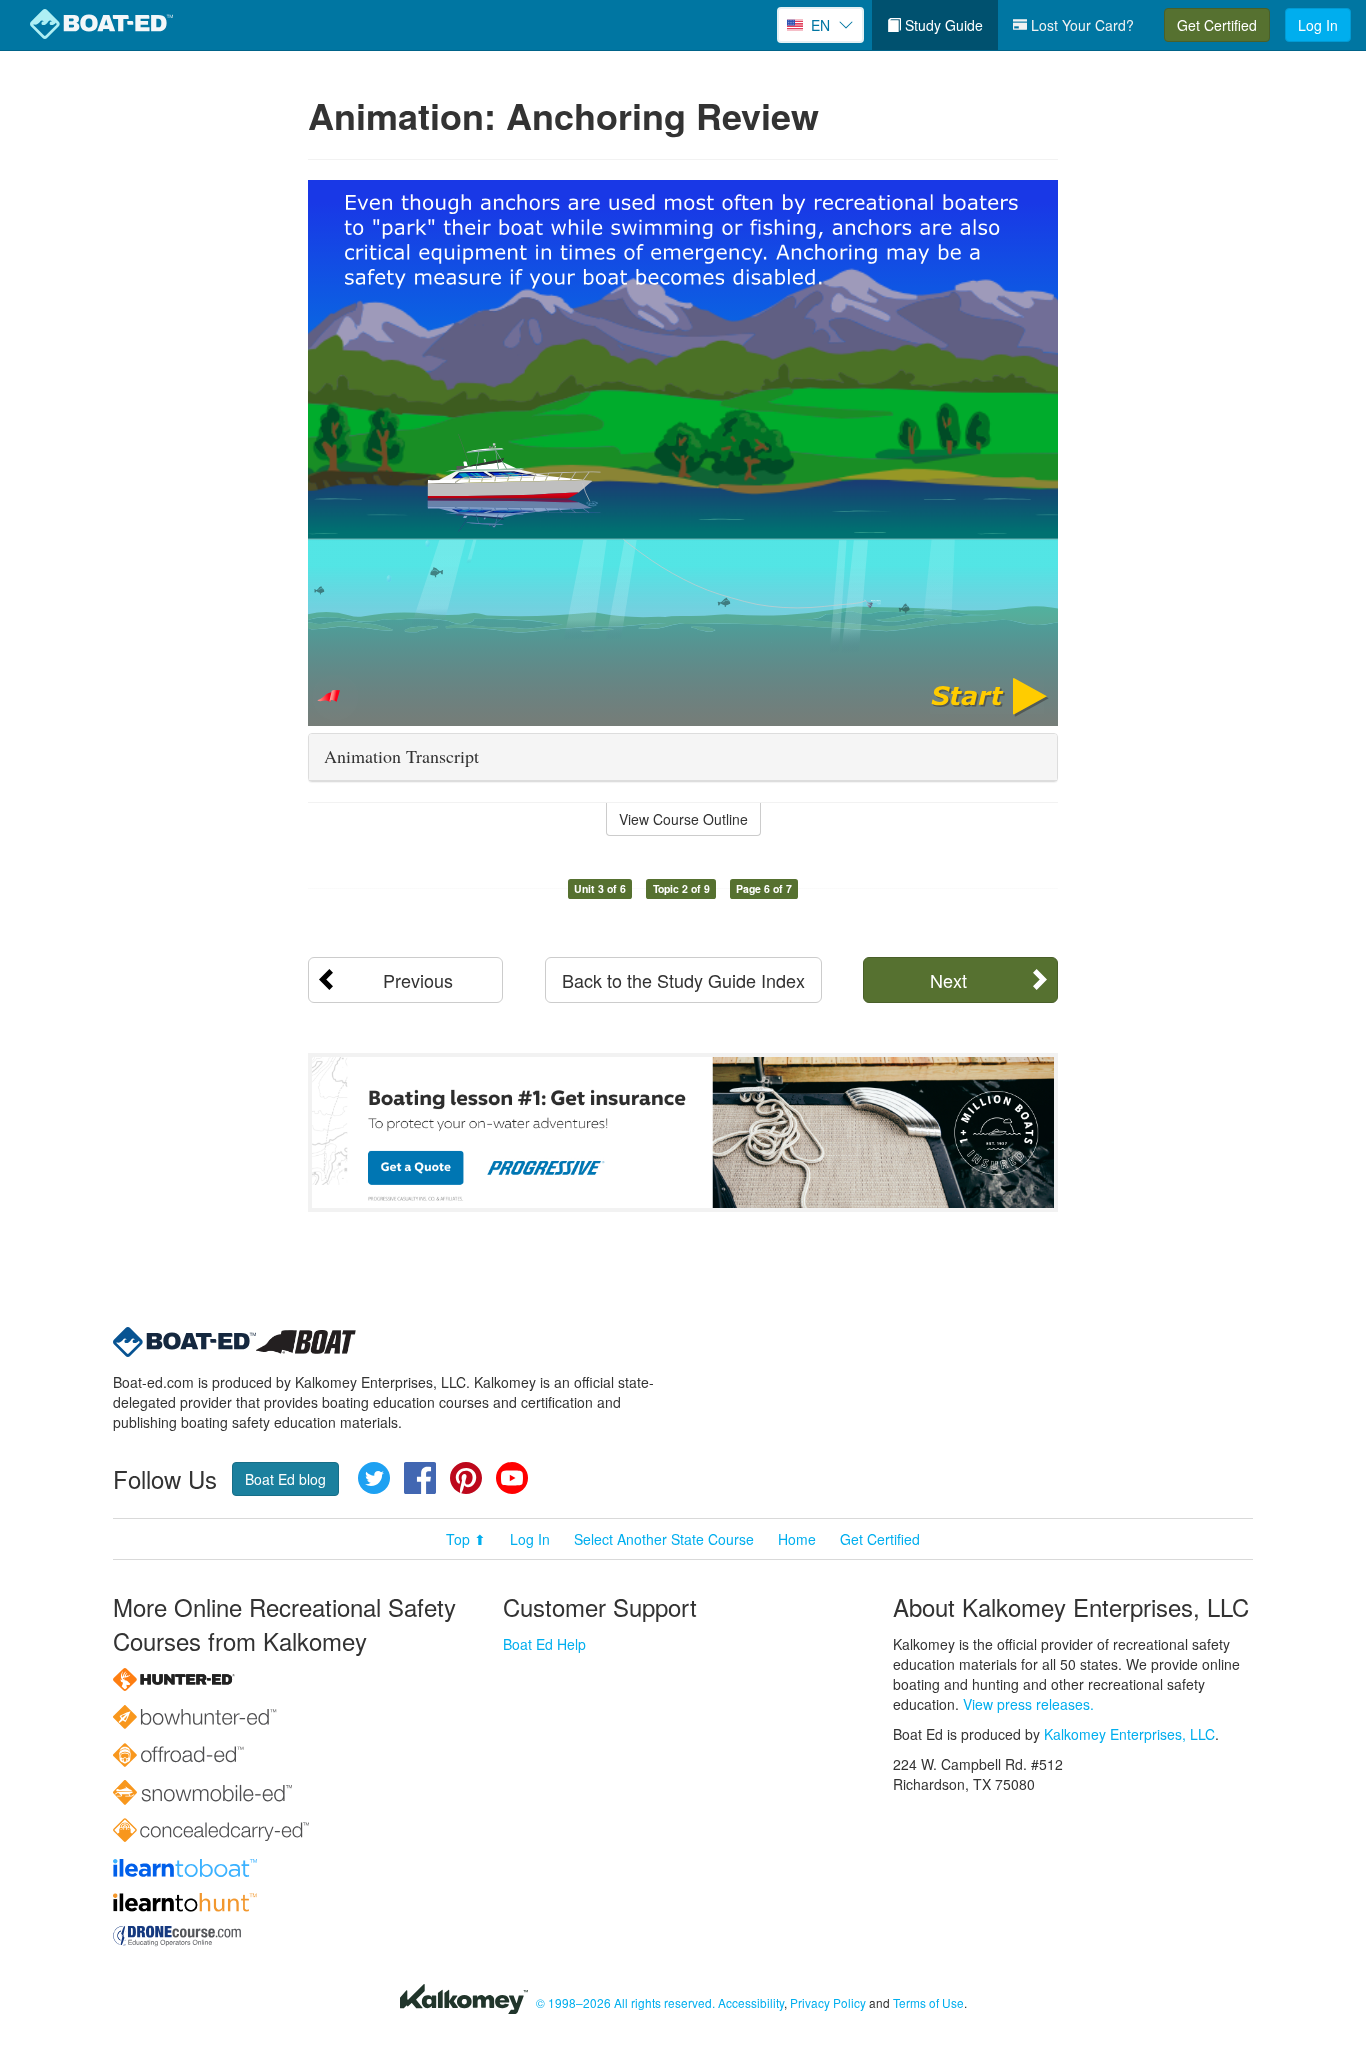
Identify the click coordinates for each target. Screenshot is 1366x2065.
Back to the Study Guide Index (683, 980)
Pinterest (466, 1478)
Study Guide (942, 25)
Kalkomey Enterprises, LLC (1129, 1734)
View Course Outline (683, 819)
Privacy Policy (828, 2002)
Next (948, 980)
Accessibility (751, 2002)
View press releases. (1028, 1704)
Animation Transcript (401, 756)
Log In (1318, 25)
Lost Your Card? (1080, 25)
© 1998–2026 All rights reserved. (625, 2002)
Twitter (374, 1478)
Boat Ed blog (285, 1479)
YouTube (512, 1478)
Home (797, 1539)
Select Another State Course (664, 1539)
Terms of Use (928, 2002)
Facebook (420, 1478)
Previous (418, 980)
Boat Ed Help (544, 1644)
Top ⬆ (466, 1539)
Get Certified (1217, 25)
